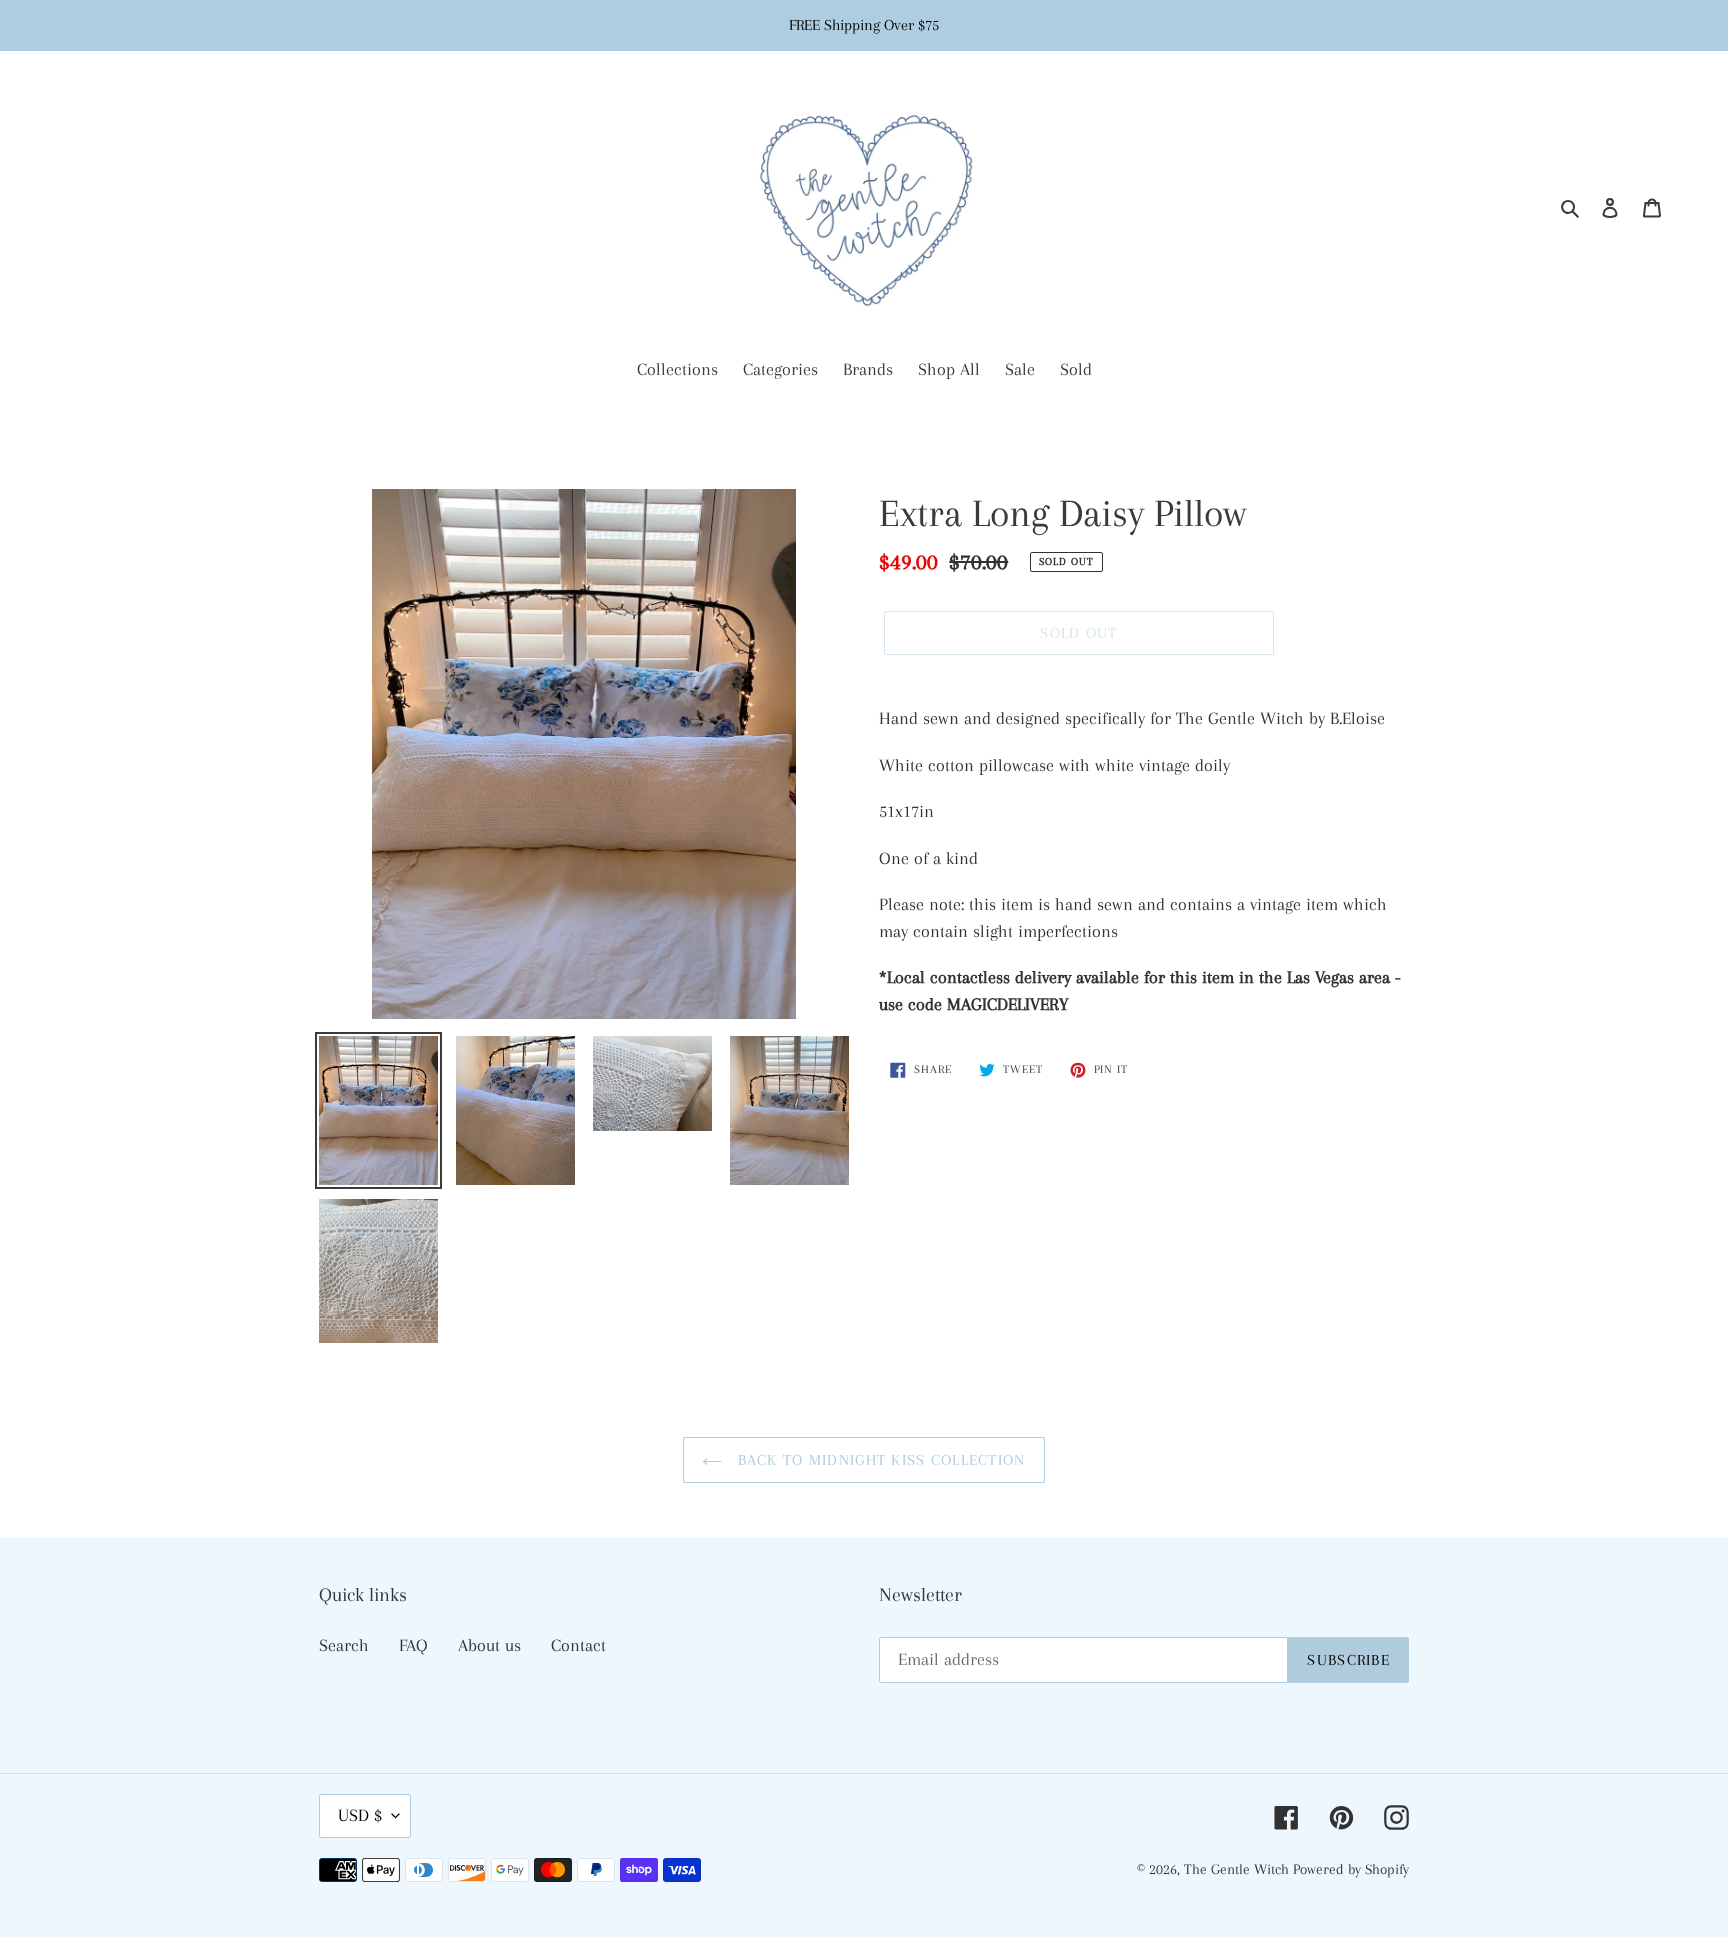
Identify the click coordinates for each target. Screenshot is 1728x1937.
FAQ (413, 1645)
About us (489, 1645)
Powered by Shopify (1351, 1869)
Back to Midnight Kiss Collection (878, 1460)
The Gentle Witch (1238, 1869)
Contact (578, 1645)
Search (344, 1645)
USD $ (360, 1815)
